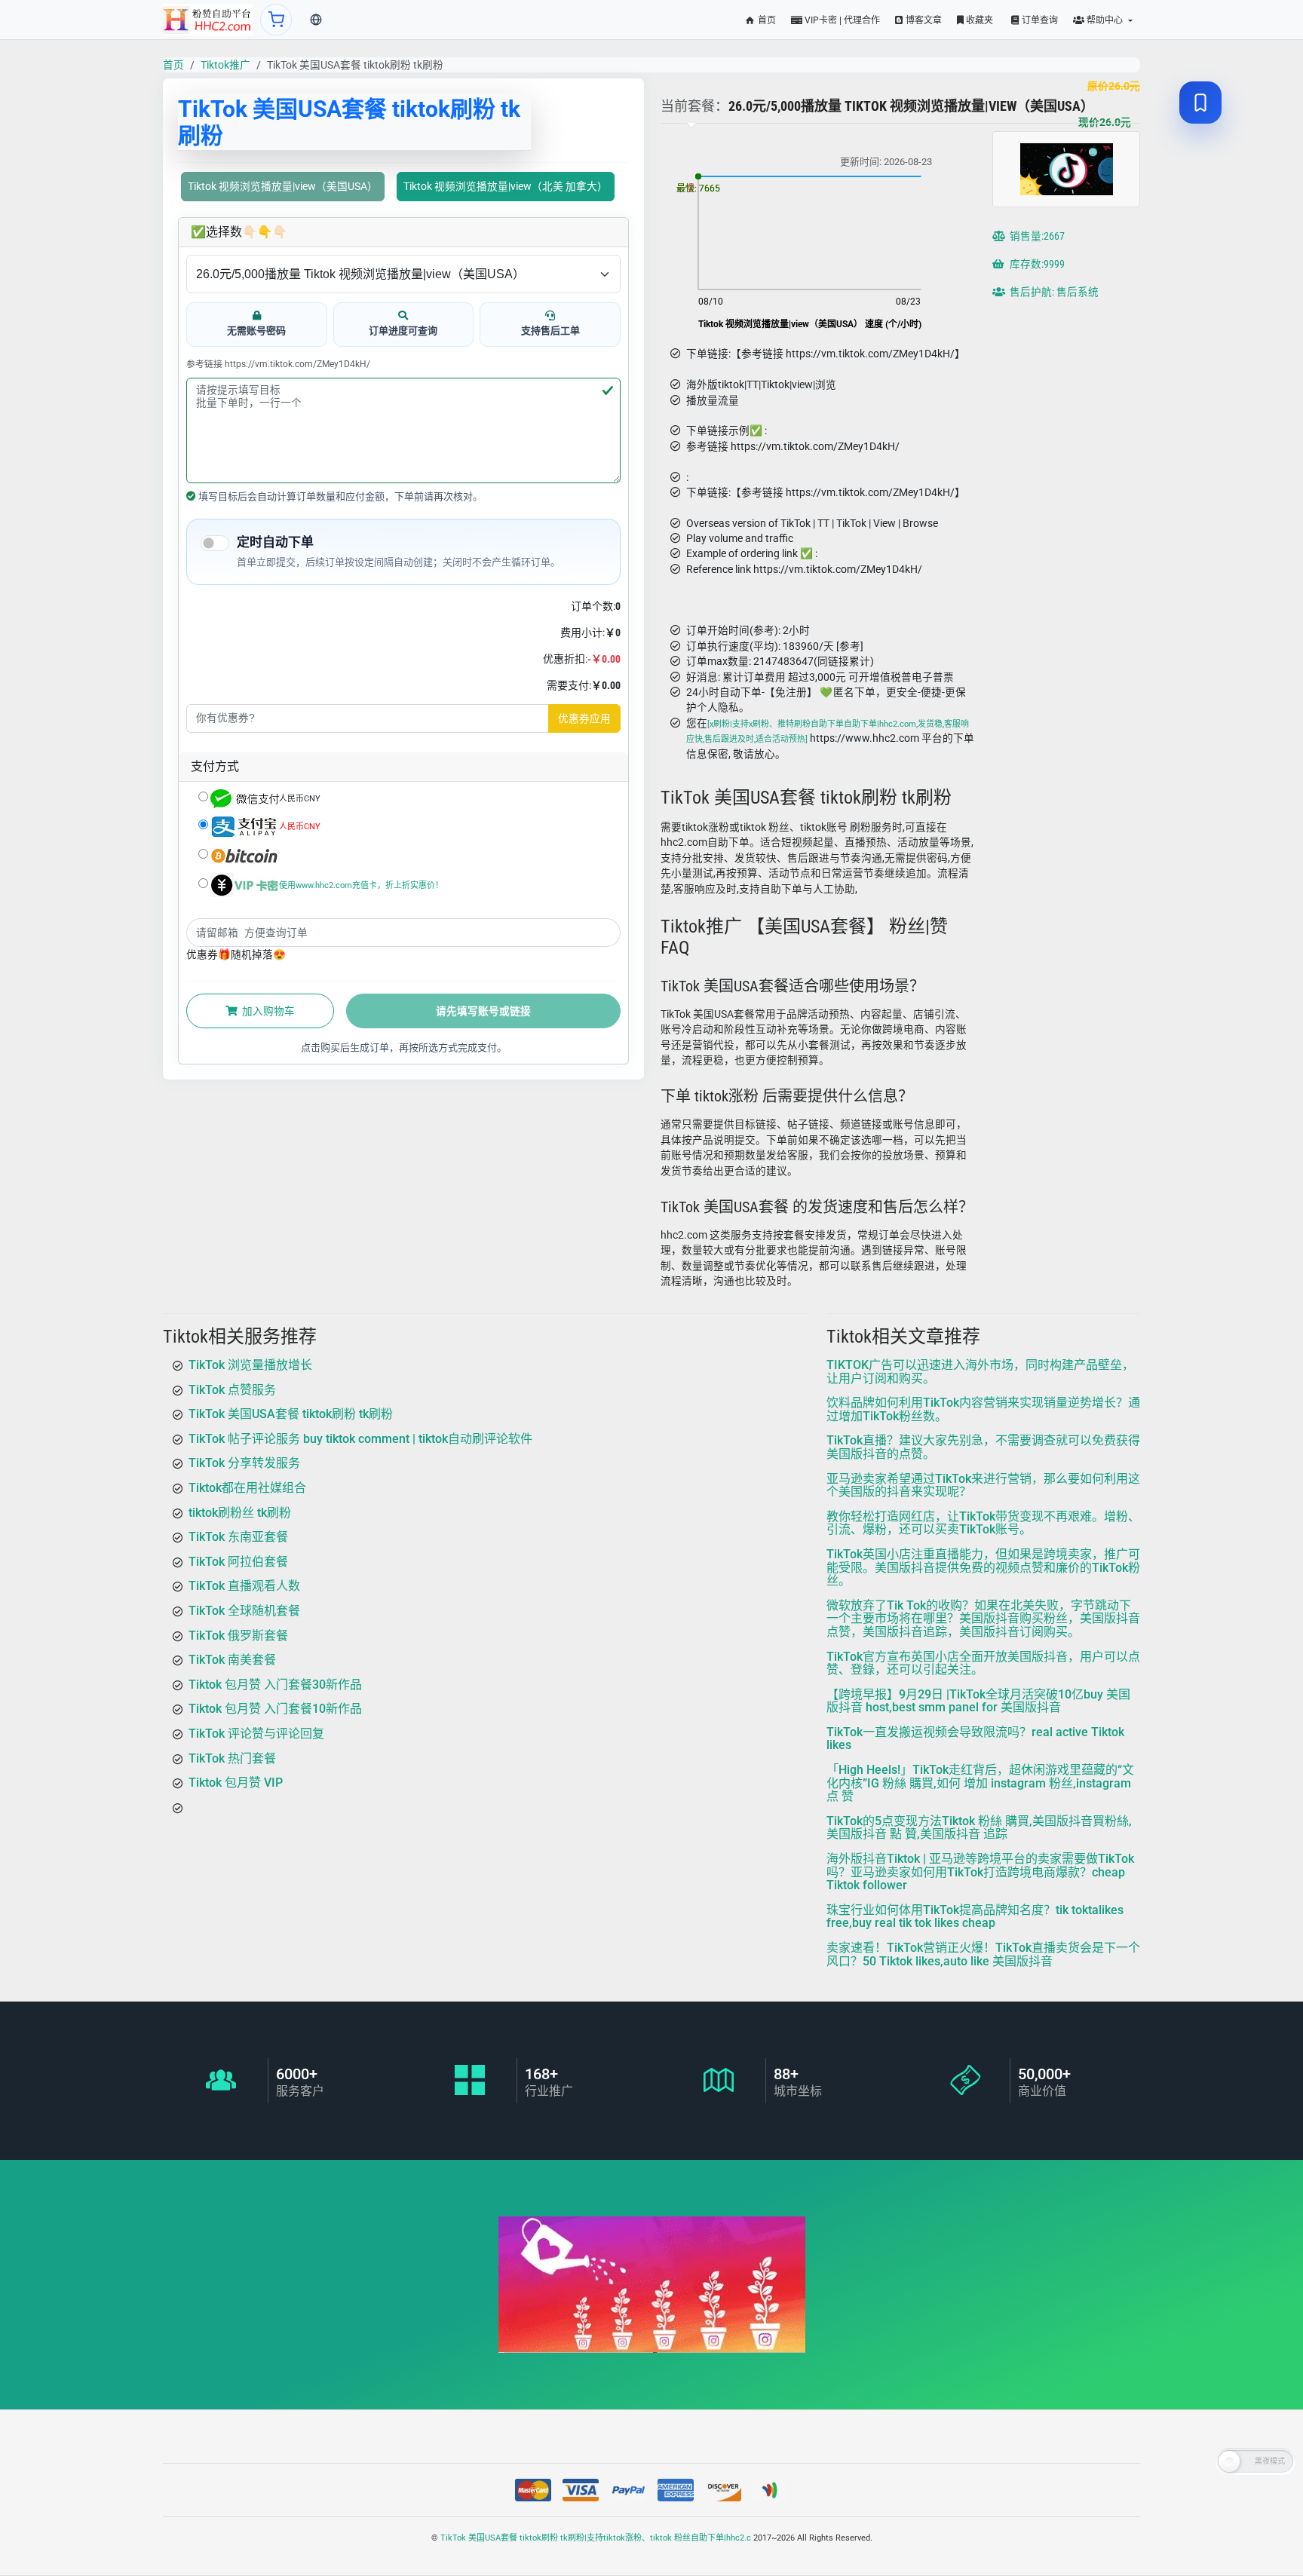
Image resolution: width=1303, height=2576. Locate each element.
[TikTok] (208, 20)
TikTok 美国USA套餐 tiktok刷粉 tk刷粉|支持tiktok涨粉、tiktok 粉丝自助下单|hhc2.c (596, 2538)
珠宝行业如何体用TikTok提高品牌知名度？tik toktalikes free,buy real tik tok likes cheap (975, 1917)
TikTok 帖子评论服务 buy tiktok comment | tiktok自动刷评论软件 (360, 1439)
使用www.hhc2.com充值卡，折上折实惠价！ (361, 885)
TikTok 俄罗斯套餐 (238, 1636)
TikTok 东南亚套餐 (238, 1537)
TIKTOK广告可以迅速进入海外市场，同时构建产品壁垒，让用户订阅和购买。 (980, 1372)
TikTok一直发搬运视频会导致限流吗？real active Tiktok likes (975, 1739)
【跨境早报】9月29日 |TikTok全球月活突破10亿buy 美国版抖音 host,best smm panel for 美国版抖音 (978, 1701)
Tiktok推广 (225, 65)
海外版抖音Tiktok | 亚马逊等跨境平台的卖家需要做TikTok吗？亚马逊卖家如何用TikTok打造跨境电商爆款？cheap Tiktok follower (980, 1872)
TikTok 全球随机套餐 (244, 1611)
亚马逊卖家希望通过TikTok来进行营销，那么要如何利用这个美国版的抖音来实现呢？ (983, 1486)
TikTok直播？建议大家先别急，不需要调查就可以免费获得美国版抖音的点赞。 (983, 1447)
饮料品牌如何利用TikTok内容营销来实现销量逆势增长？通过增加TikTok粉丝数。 (983, 1409)
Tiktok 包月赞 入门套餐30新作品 (275, 1685)
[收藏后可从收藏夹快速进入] (1200, 103)
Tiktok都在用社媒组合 (247, 1488)
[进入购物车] (276, 20)
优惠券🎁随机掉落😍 (236, 954)
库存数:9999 (1036, 264)
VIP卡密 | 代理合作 (841, 20)
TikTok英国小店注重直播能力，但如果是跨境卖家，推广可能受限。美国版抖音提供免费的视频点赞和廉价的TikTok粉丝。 (983, 1567)
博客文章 (923, 20)
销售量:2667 (1036, 236)
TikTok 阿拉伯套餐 (238, 1562)
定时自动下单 (275, 542)
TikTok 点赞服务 (232, 1390)
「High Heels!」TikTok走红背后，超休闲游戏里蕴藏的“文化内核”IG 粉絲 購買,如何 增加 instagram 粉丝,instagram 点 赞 (980, 1783)
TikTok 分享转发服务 (244, 1463)
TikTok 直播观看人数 (244, 1586)
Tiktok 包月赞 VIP (236, 1783)
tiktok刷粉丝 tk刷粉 (240, 1513)
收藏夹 (978, 20)
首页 (766, 20)
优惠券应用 (584, 718)
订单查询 (1039, 20)
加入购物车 (267, 1011)
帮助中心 (1105, 20)
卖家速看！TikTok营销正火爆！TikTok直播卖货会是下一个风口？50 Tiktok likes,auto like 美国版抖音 (983, 1954)
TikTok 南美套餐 (232, 1660)
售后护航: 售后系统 (1053, 292)
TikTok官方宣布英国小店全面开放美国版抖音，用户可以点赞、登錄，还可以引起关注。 (983, 1663)
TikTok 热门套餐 (232, 1758)
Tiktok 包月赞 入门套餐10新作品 (275, 1709)
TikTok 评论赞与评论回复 (256, 1734)
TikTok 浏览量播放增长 (250, 1365)
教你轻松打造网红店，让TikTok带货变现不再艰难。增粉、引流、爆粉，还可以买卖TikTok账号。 (983, 1523)
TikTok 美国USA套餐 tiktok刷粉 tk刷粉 (291, 1414)
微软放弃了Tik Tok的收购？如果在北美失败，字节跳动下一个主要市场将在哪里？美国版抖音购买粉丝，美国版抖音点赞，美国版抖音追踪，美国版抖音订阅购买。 (983, 1619)
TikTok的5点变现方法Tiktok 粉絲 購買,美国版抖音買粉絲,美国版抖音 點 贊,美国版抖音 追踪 (979, 1828)
